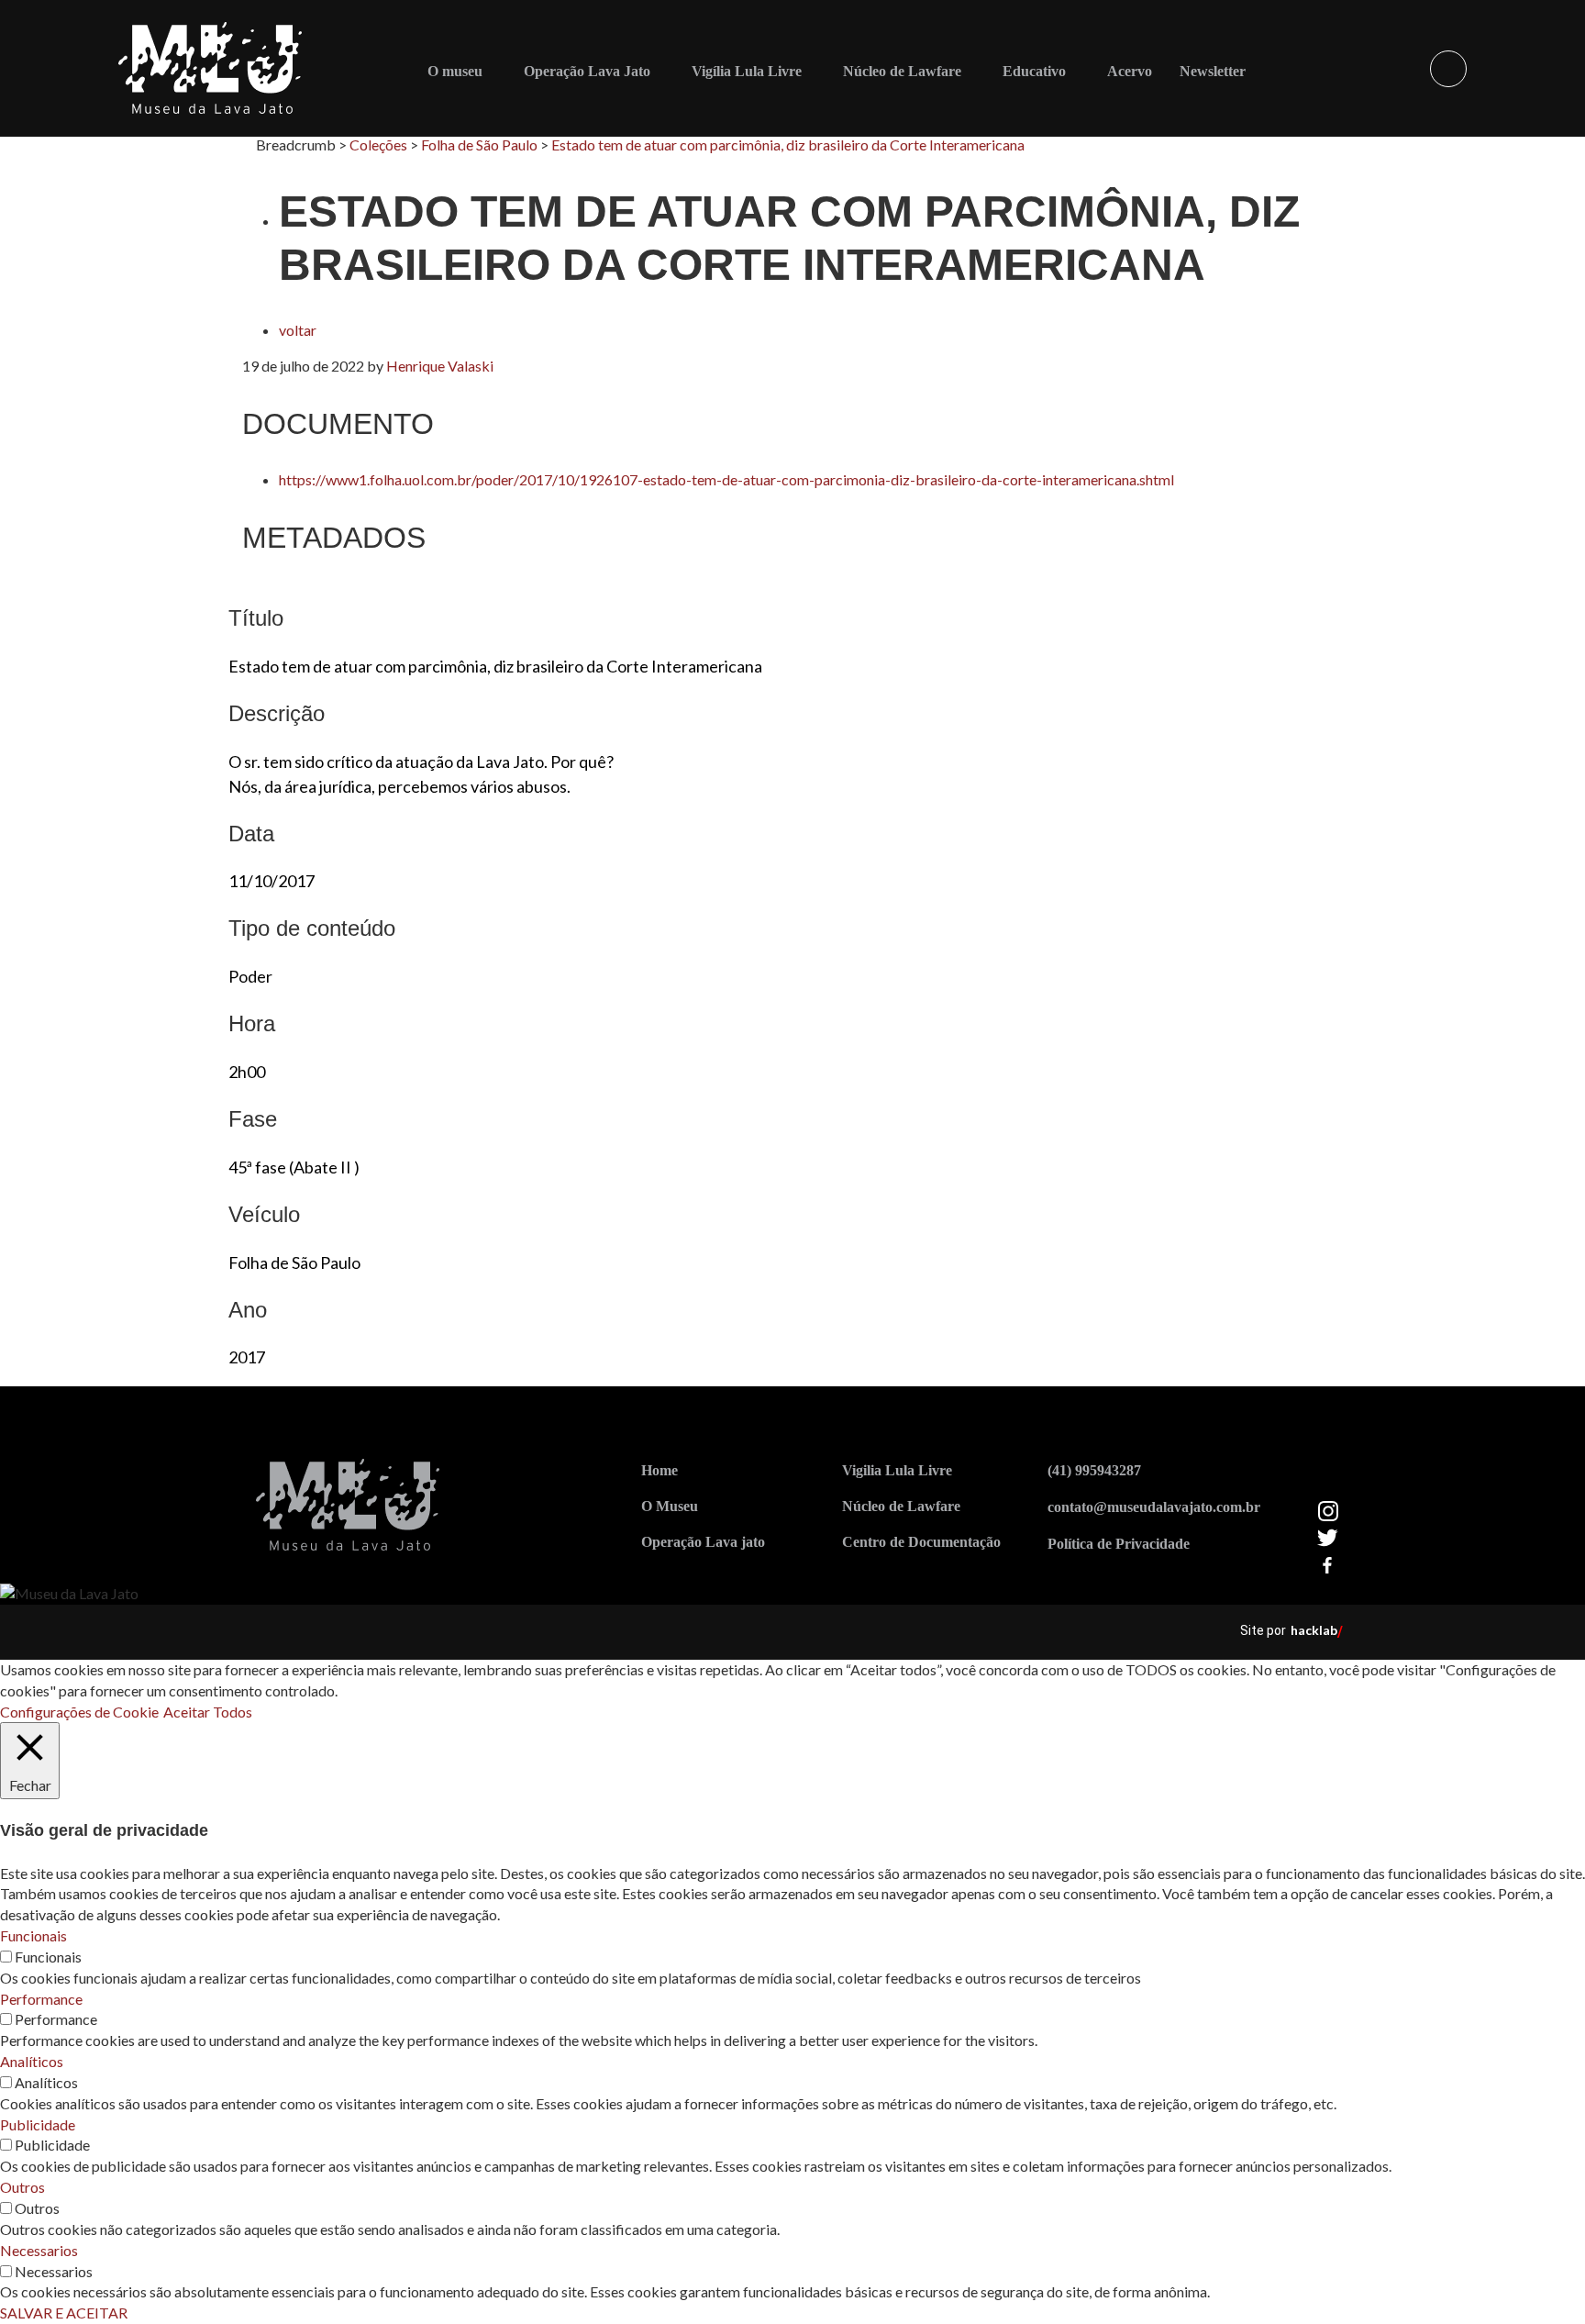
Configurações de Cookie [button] (79, 1712)
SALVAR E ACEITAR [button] (64, 2313)
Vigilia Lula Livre (897, 1470)
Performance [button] (41, 1999)
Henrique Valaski (440, 366)
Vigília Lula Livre (747, 71)
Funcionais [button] (33, 1935)
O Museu (670, 1506)
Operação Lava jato (703, 1542)
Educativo (1034, 71)
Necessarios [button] (39, 2250)
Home (659, 1470)
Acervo (1130, 71)
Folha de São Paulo (479, 145)
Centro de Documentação (921, 1542)
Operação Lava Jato (587, 71)
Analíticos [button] (32, 2061)
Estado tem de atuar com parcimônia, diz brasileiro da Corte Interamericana (788, 145)
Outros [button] (22, 2187)
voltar (298, 330)
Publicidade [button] (38, 2124)
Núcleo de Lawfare (902, 71)
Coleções (378, 145)
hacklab (1314, 1630)
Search (1448, 69)
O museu (455, 71)
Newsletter (1213, 71)
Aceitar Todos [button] (208, 1712)
